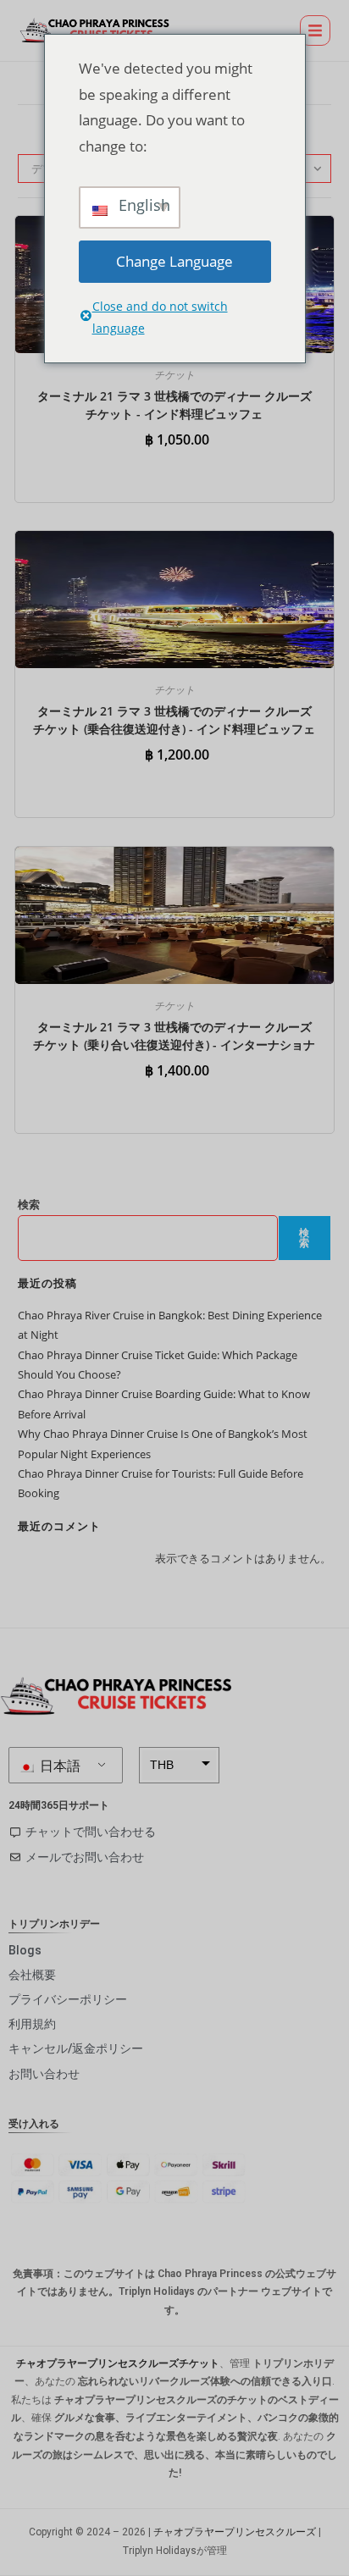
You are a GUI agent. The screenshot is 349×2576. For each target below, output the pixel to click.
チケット (174, 375)
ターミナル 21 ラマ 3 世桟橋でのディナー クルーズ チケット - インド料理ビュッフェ (174, 405)
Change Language (174, 261)
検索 (29, 1204)
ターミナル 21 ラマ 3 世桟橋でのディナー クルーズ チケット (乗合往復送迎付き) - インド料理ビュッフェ (174, 720)
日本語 (58, 1766)
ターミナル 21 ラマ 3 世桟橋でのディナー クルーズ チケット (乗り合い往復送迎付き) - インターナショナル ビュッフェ (174, 1045)
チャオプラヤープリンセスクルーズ (235, 2532)
